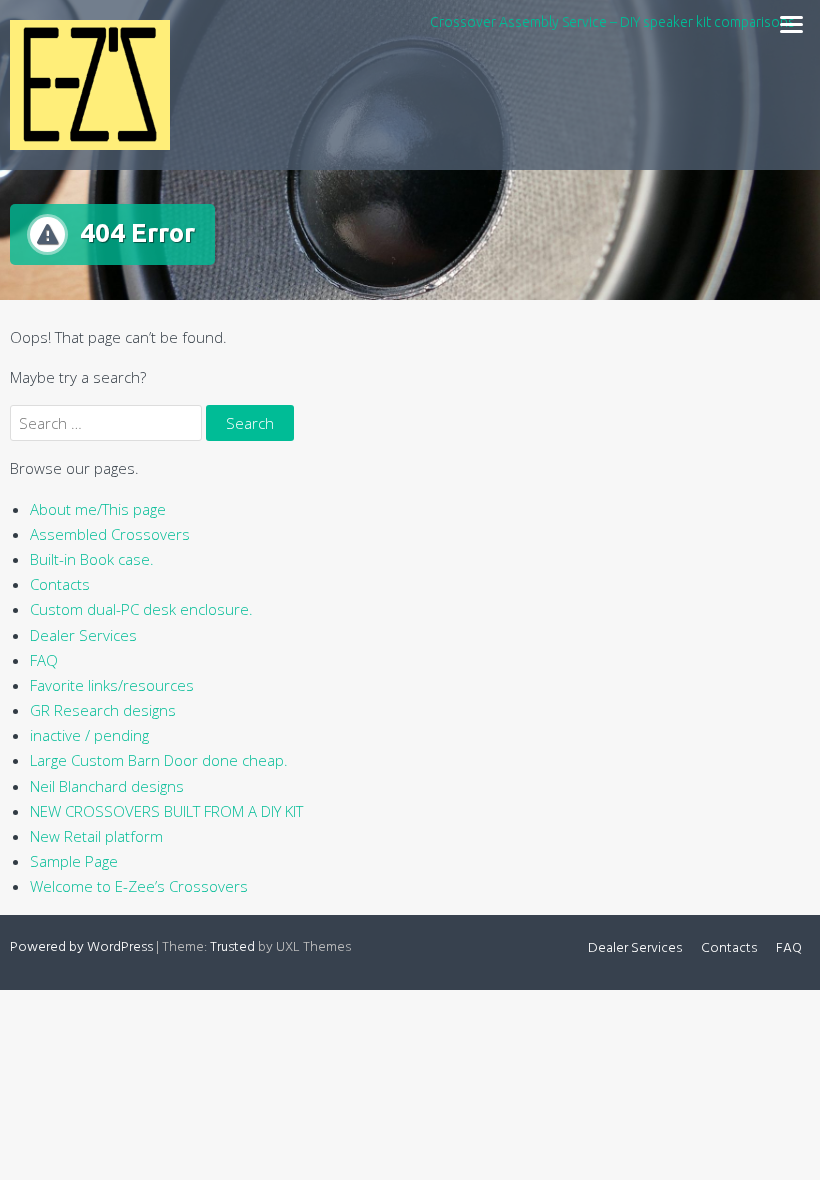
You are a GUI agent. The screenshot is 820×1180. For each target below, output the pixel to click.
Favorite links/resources (112, 685)
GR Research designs (103, 710)
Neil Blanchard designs (107, 786)
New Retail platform (96, 836)
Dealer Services (83, 635)
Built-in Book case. (92, 559)
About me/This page (98, 509)
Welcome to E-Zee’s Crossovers (139, 886)
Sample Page (74, 861)
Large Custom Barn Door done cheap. (159, 760)
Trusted (232, 947)
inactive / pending (89, 735)
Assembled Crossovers (110, 534)
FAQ (44, 660)
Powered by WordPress (81, 947)
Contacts (60, 584)
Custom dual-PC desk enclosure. (141, 609)
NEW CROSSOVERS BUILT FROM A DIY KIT (166, 811)
